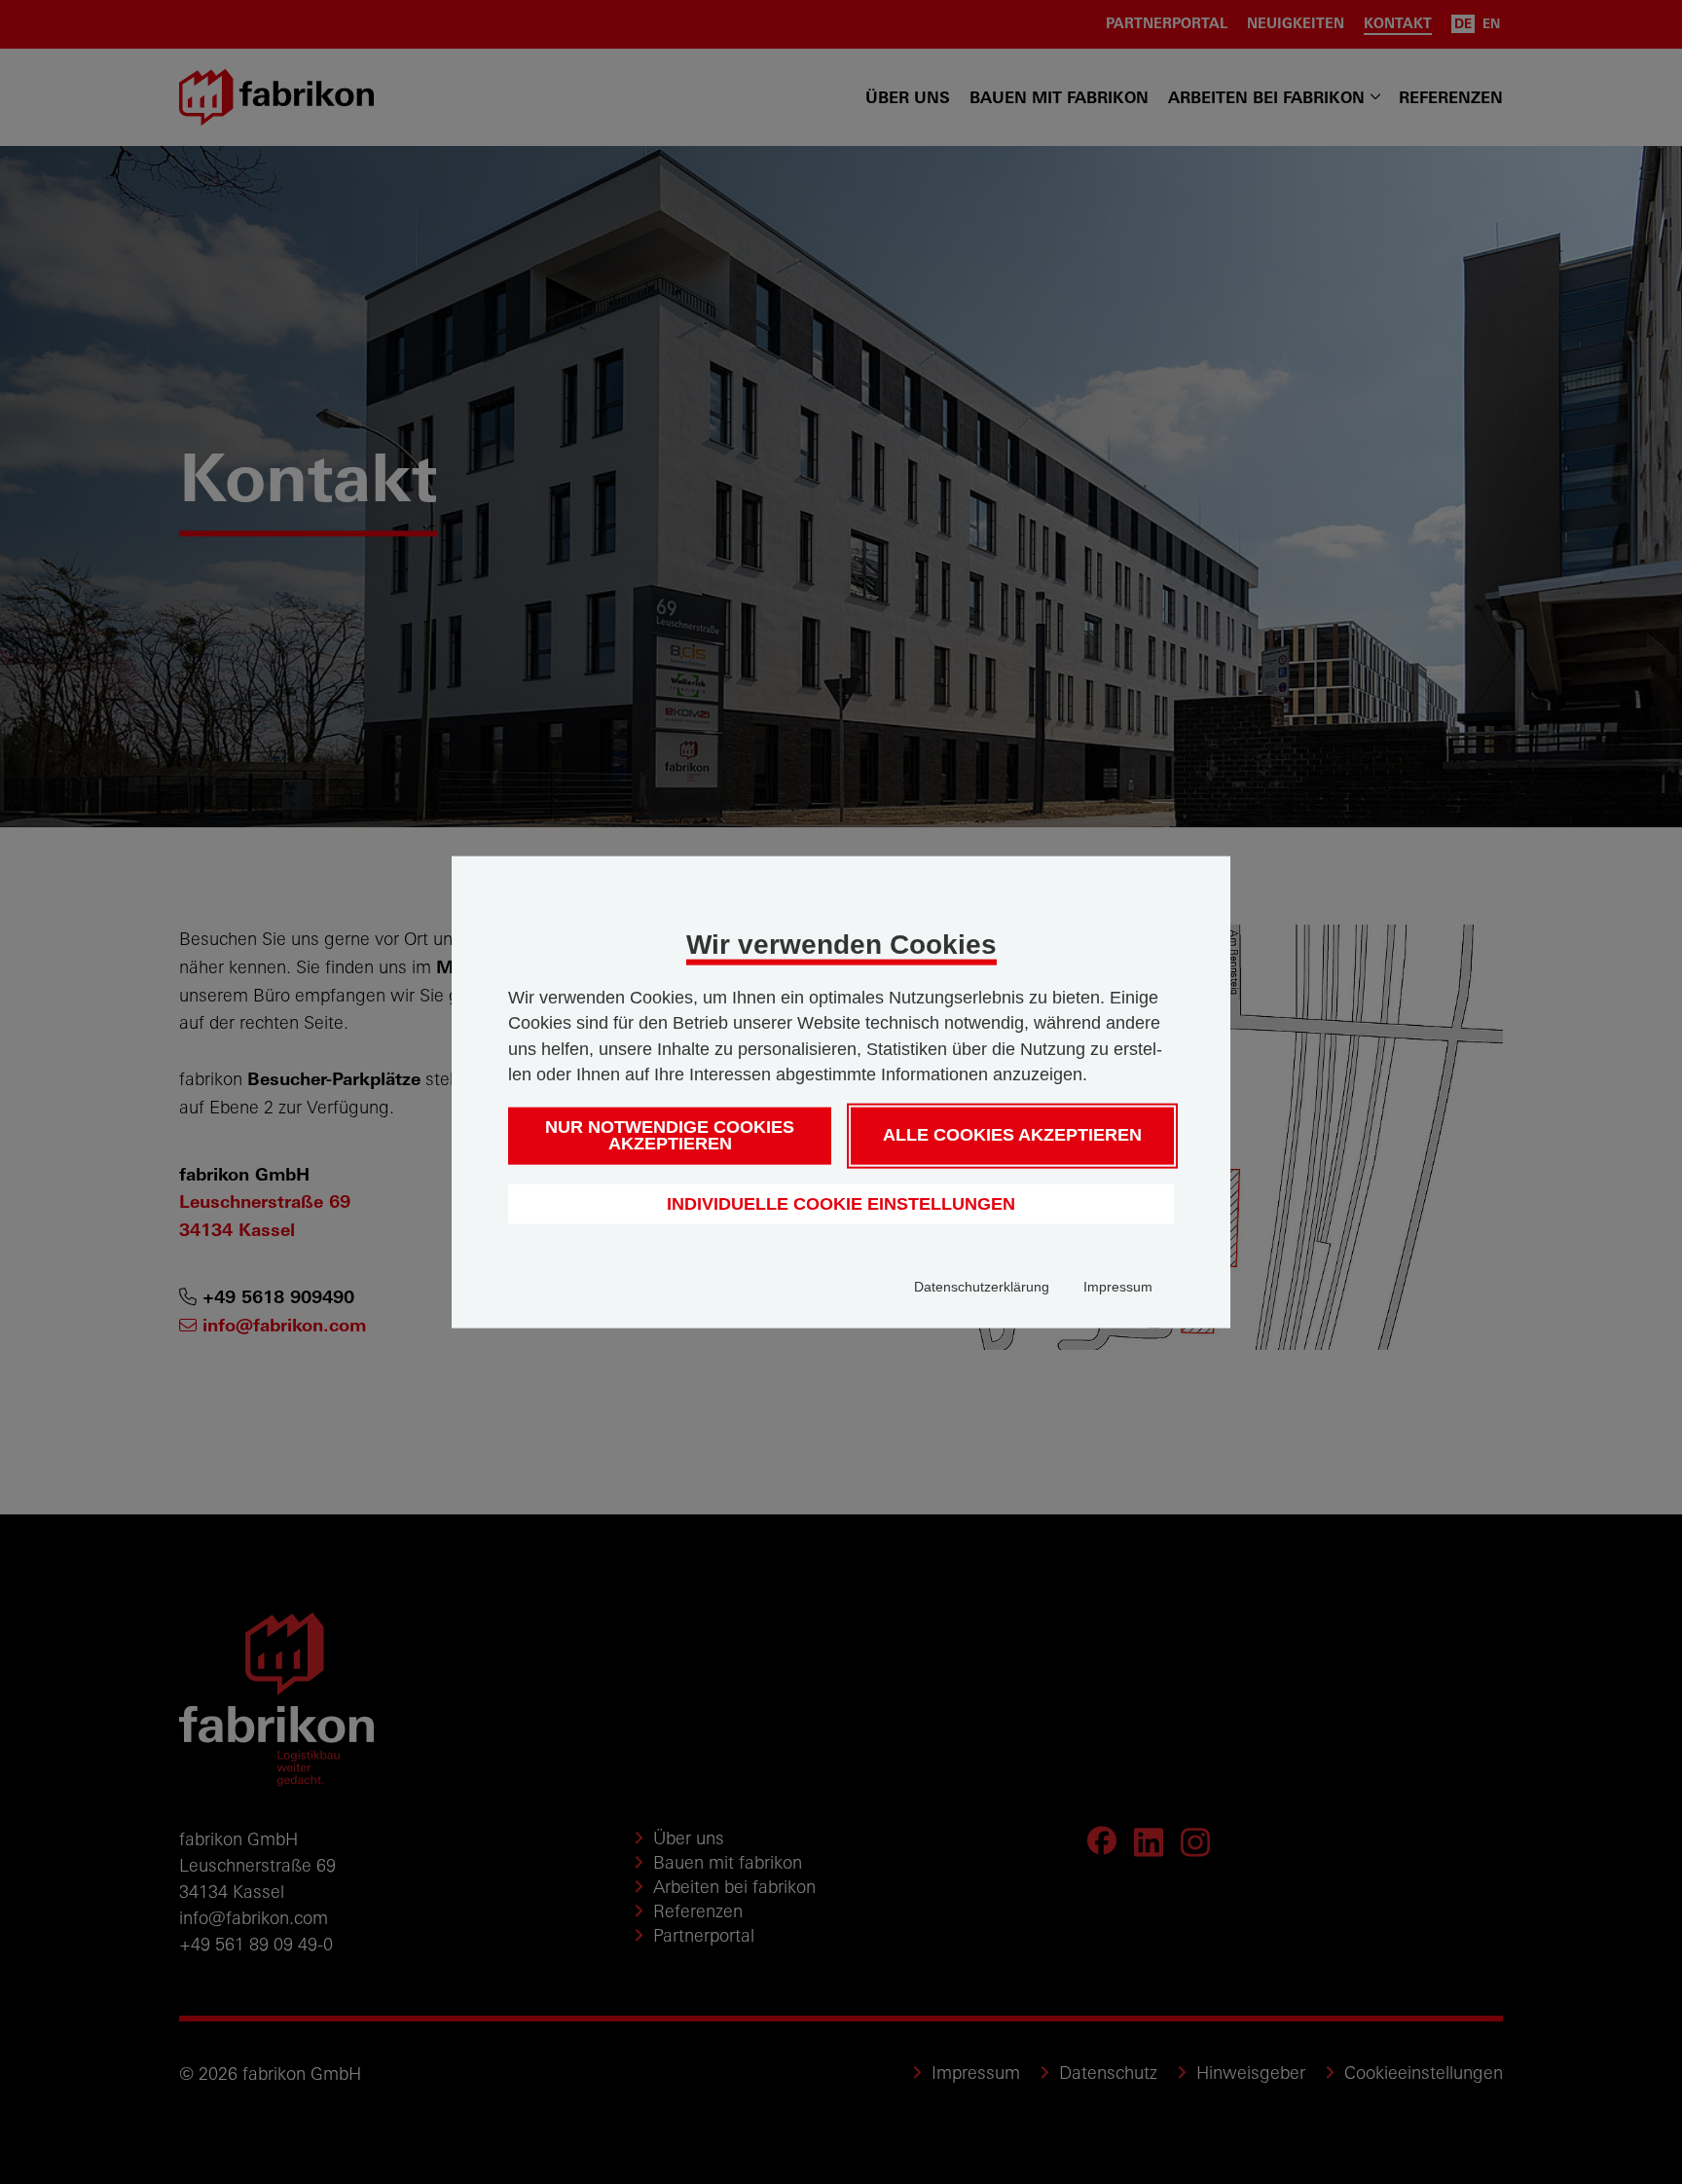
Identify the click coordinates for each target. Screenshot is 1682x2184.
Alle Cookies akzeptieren (1012, 1135)
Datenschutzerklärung (982, 1287)
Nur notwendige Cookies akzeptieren (670, 1135)
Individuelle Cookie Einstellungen (841, 1203)
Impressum (1118, 1287)
